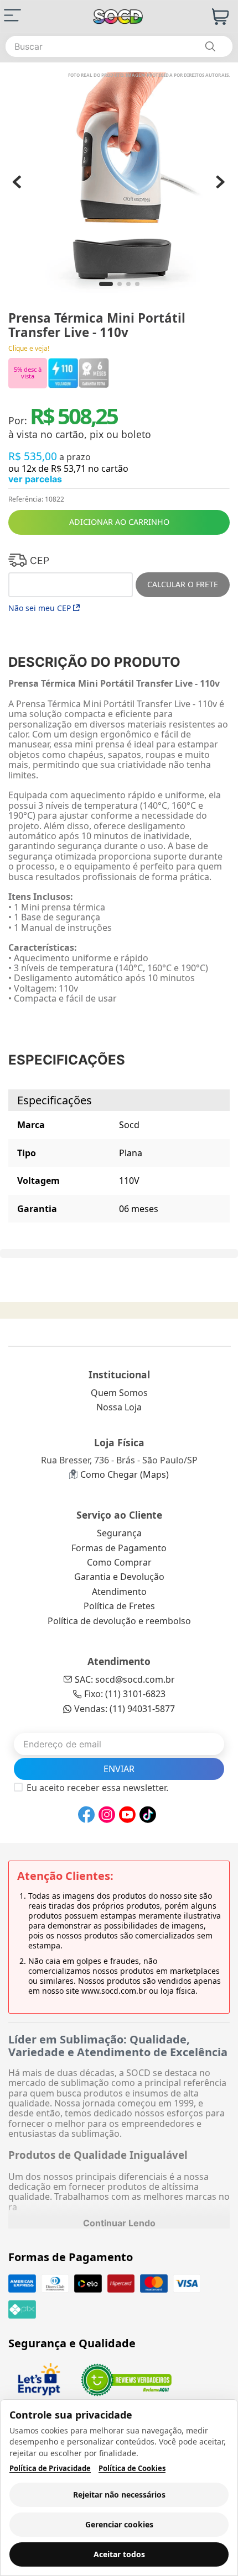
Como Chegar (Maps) (125, 1474)
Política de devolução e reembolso (119, 1621)
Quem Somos (119, 1393)
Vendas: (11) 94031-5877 (125, 1709)
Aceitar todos (119, 2554)
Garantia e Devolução (119, 1577)
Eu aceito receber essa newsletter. (97, 1788)
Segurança (119, 1533)
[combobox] (119, 46)
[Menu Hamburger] (12, 15)
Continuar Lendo (119, 2223)
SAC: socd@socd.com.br (125, 1679)
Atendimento (119, 1592)
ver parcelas (35, 479)
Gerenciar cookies (119, 2524)
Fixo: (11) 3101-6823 (125, 1694)
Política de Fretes (119, 1606)
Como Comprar (119, 1562)
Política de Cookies (132, 2469)
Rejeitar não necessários (119, 2495)
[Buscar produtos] (210, 46)
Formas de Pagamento (119, 1548)
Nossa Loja (119, 1407)
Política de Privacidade (50, 2469)
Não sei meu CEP (40, 608)
